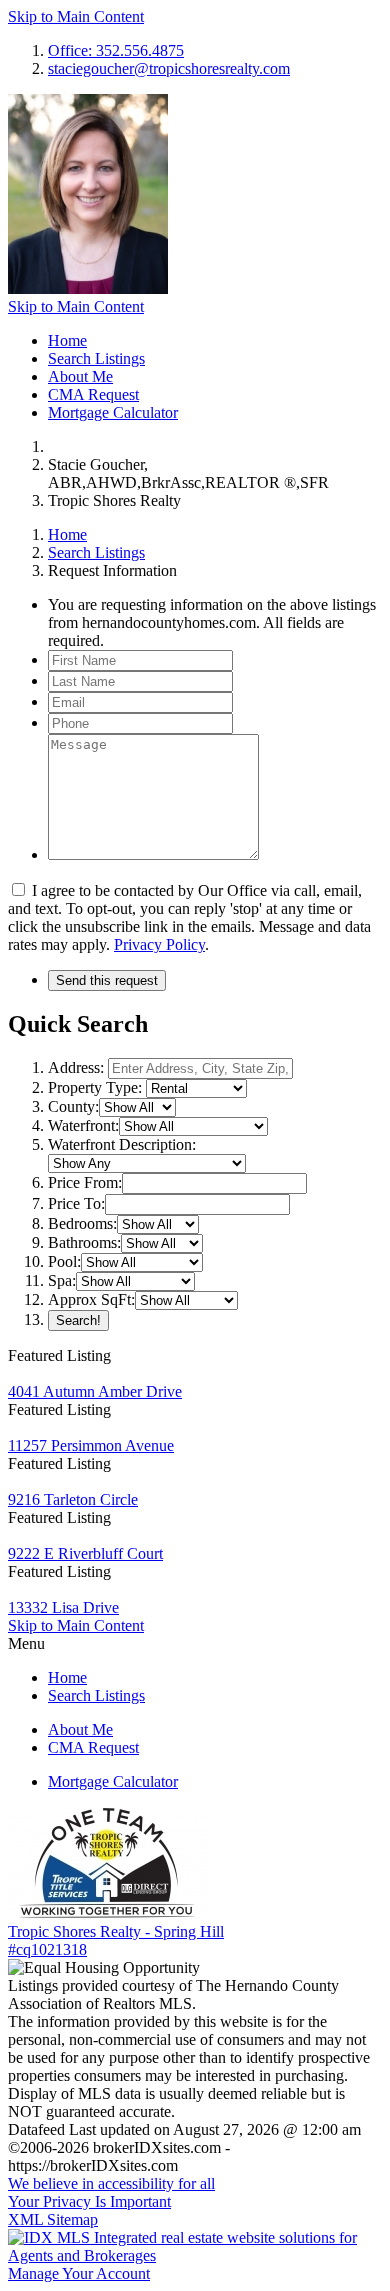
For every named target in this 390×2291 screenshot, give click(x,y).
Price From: (85, 1182)
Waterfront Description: (122, 1144)
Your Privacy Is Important (89, 2201)
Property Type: (95, 1087)
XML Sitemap (53, 2219)
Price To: (76, 1203)
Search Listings (96, 358)
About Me (80, 376)
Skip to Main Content (76, 16)
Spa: (62, 1280)
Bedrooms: (82, 1223)
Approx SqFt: (91, 1299)
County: (73, 1106)
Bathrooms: (84, 1242)
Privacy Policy (159, 944)
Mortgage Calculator (113, 412)
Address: (76, 1067)
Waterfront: (83, 1125)
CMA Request (93, 394)
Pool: (64, 1261)
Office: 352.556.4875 (116, 50)
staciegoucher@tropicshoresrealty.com (169, 68)
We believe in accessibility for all (111, 2183)
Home (67, 340)
